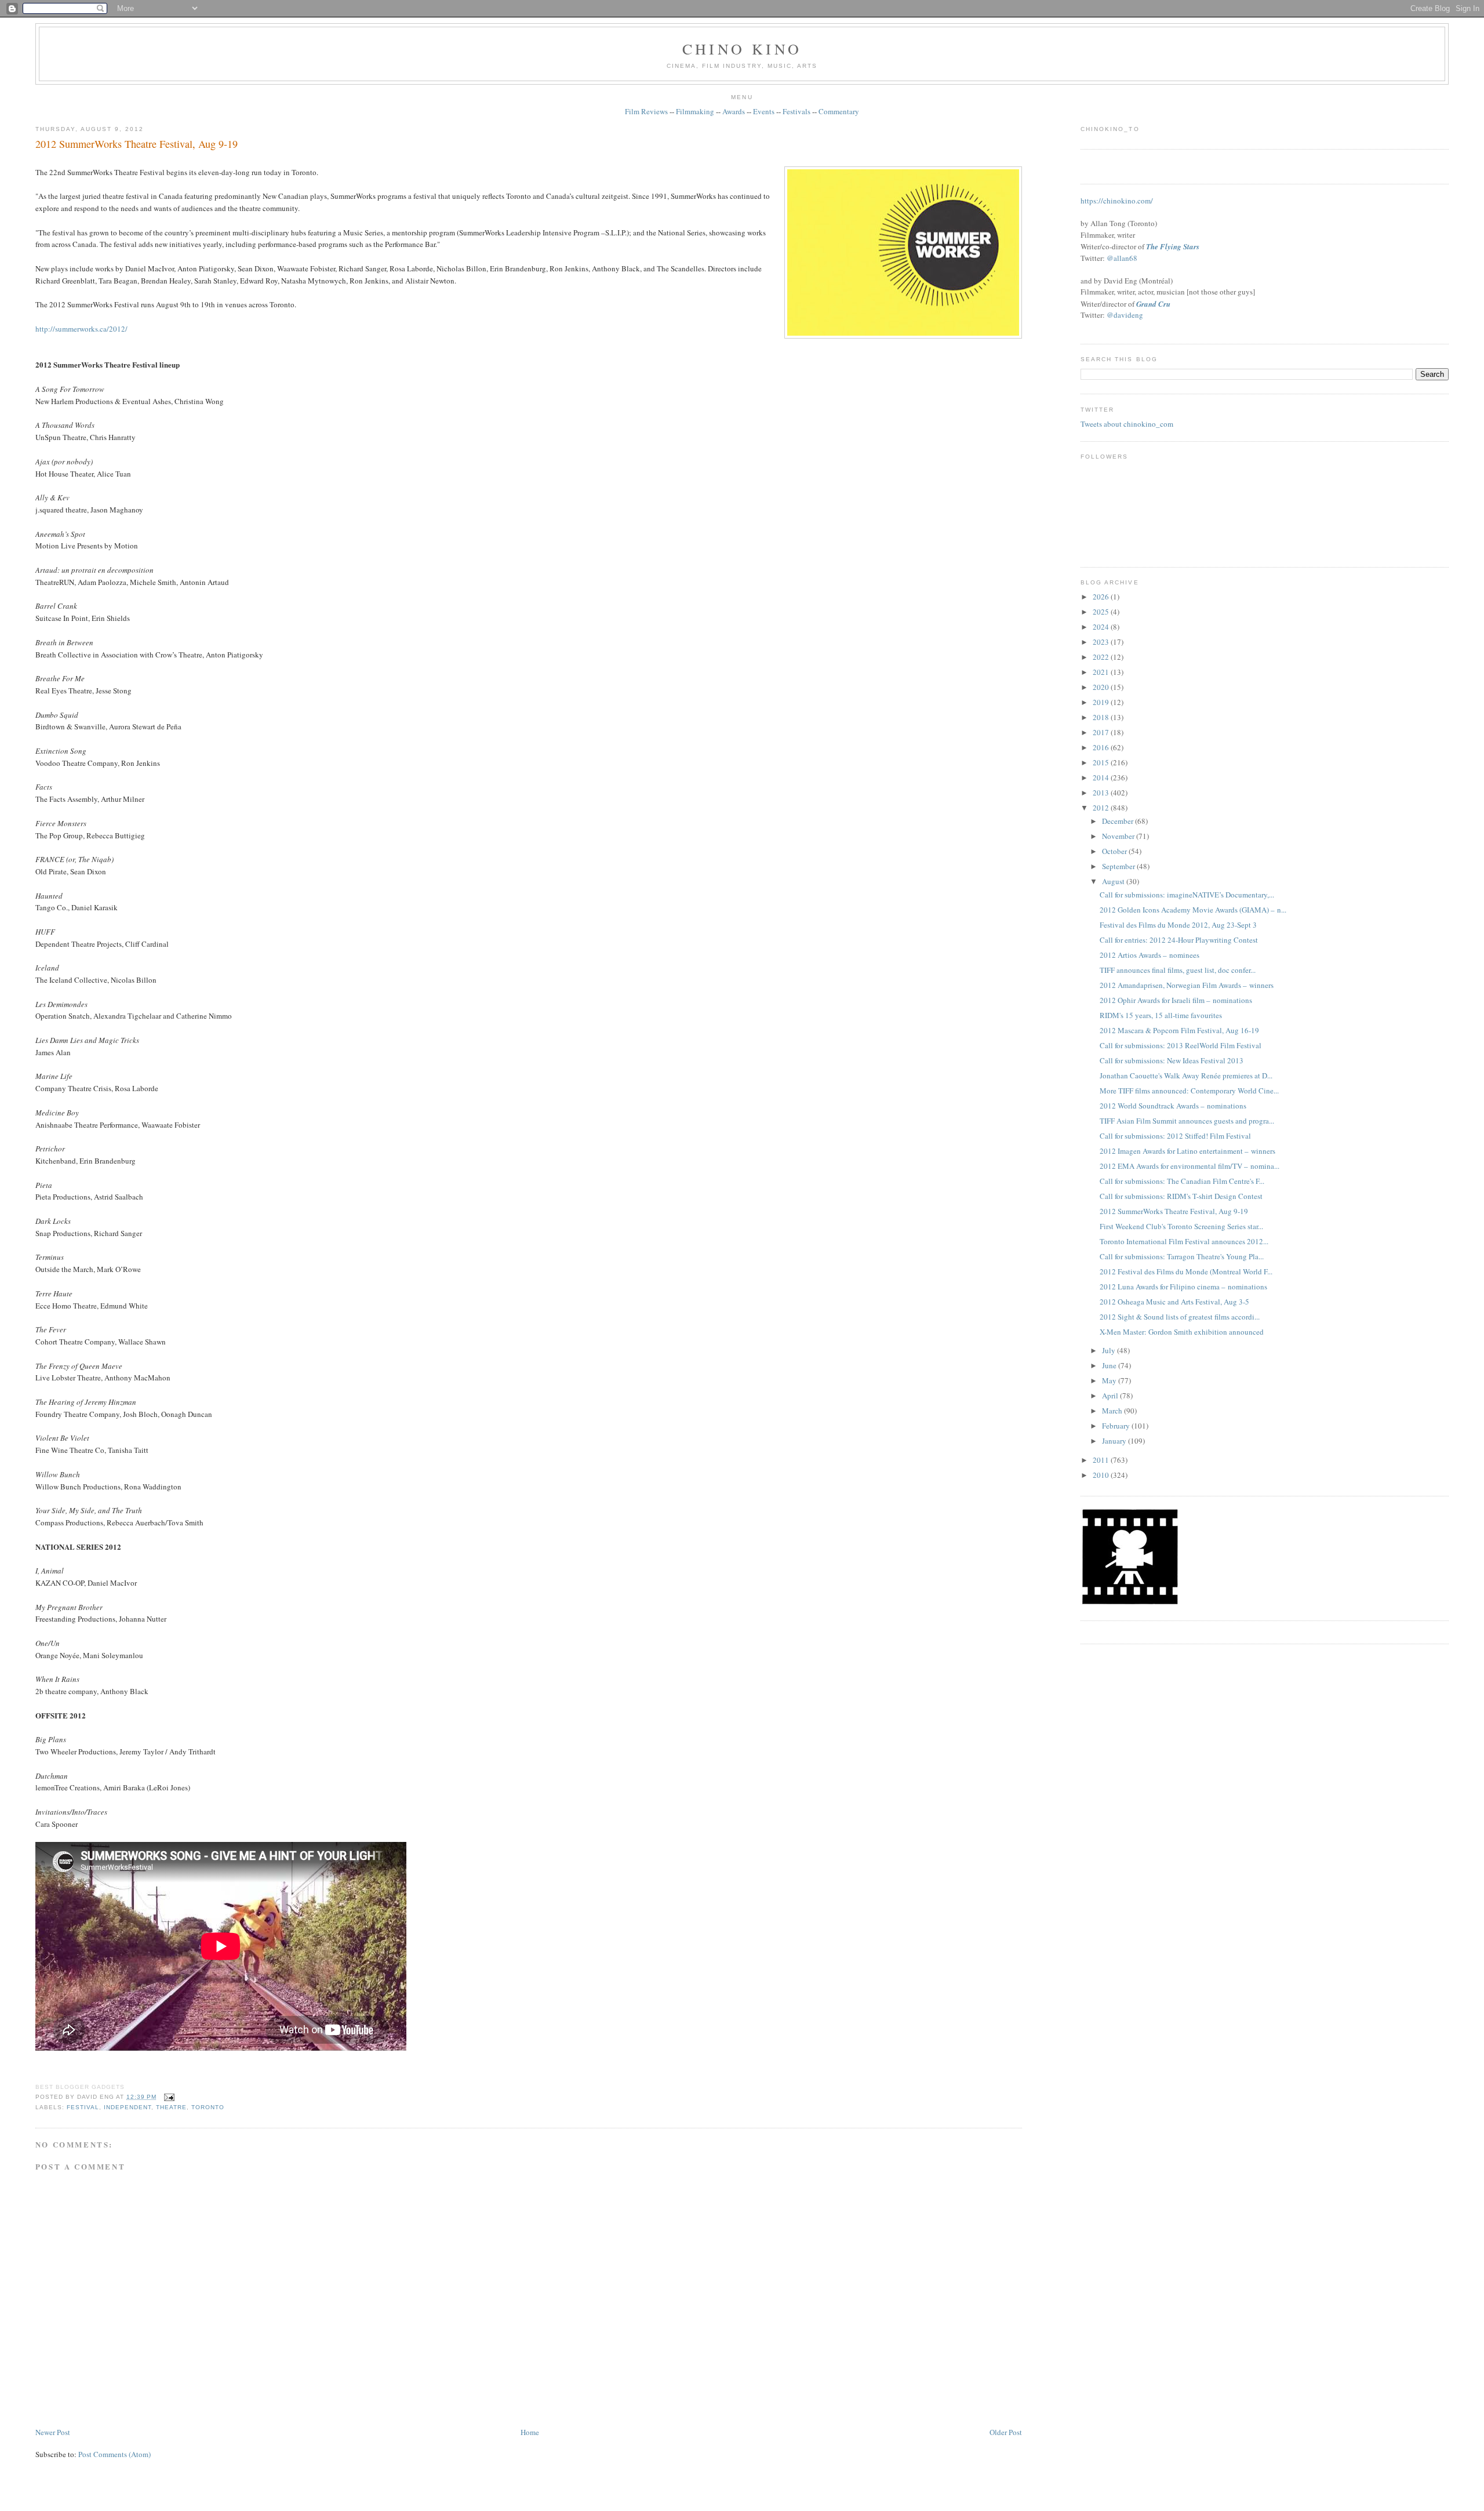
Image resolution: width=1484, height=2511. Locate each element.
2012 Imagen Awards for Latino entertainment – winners (1187, 1151)
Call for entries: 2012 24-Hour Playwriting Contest (1179, 940)
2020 (1102, 687)
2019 (1102, 702)
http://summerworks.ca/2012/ (81, 329)
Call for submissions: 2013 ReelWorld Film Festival (1181, 1045)
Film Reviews (646, 111)
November (1119, 836)
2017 (1102, 732)
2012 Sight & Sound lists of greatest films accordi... (1180, 1317)
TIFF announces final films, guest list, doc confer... (1178, 970)
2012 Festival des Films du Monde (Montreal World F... (1186, 1271)
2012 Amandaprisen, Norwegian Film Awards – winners (1187, 985)
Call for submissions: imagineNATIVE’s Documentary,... (1187, 895)
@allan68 (1122, 258)
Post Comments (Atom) (114, 2454)
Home (530, 2432)
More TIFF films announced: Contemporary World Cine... (1189, 1091)
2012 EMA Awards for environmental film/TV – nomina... (1190, 1166)
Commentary (839, 111)
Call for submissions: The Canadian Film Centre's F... (1182, 1181)
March (1113, 1411)
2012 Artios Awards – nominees (1150, 955)
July (1110, 1350)
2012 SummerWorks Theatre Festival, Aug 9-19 (137, 144)
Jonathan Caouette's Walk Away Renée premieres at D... (1186, 1075)
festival (83, 2107)
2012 (1102, 808)
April (1111, 1396)
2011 (1102, 1460)
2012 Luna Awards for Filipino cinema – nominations (1183, 1287)
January (1115, 1441)
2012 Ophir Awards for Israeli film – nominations (1176, 1000)
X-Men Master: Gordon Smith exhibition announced (1182, 1332)
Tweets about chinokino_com (1127, 424)
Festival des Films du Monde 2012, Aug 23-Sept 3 (1178, 925)
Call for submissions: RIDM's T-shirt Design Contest (1181, 1196)
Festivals (796, 111)
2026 (1102, 597)
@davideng (1125, 315)
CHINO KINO (742, 49)
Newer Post (53, 2432)
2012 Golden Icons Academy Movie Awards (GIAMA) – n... (1193, 910)
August (1114, 881)
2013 (1102, 793)
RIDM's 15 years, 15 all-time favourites (1161, 1015)
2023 (1102, 642)
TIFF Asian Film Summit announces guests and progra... (1187, 1121)
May (1110, 1380)
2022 (1102, 657)
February (1117, 1426)
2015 (1102, 762)
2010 (1102, 1475)
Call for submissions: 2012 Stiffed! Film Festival (1175, 1136)
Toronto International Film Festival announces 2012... (1184, 1241)
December (1119, 821)
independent (128, 2107)
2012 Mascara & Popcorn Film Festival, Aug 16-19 (1179, 1030)
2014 (1102, 777)
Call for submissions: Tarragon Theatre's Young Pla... (1182, 1256)
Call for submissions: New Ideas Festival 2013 (1172, 1060)
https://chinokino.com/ (1117, 201)
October (1115, 851)
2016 (1102, 747)
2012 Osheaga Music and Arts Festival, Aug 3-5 (1174, 1302)
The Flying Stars (1173, 246)
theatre (171, 2107)
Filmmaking (695, 111)
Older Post (1006, 2432)
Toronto (208, 2107)
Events (764, 111)
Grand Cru (1153, 304)
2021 (1102, 672)
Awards (734, 111)
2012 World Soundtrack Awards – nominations (1173, 1106)
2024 (1102, 627)
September (1119, 866)
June (1110, 1365)
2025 (1102, 612)
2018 (1102, 717)
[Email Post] (168, 2097)
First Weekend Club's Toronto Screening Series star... (1181, 1226)
